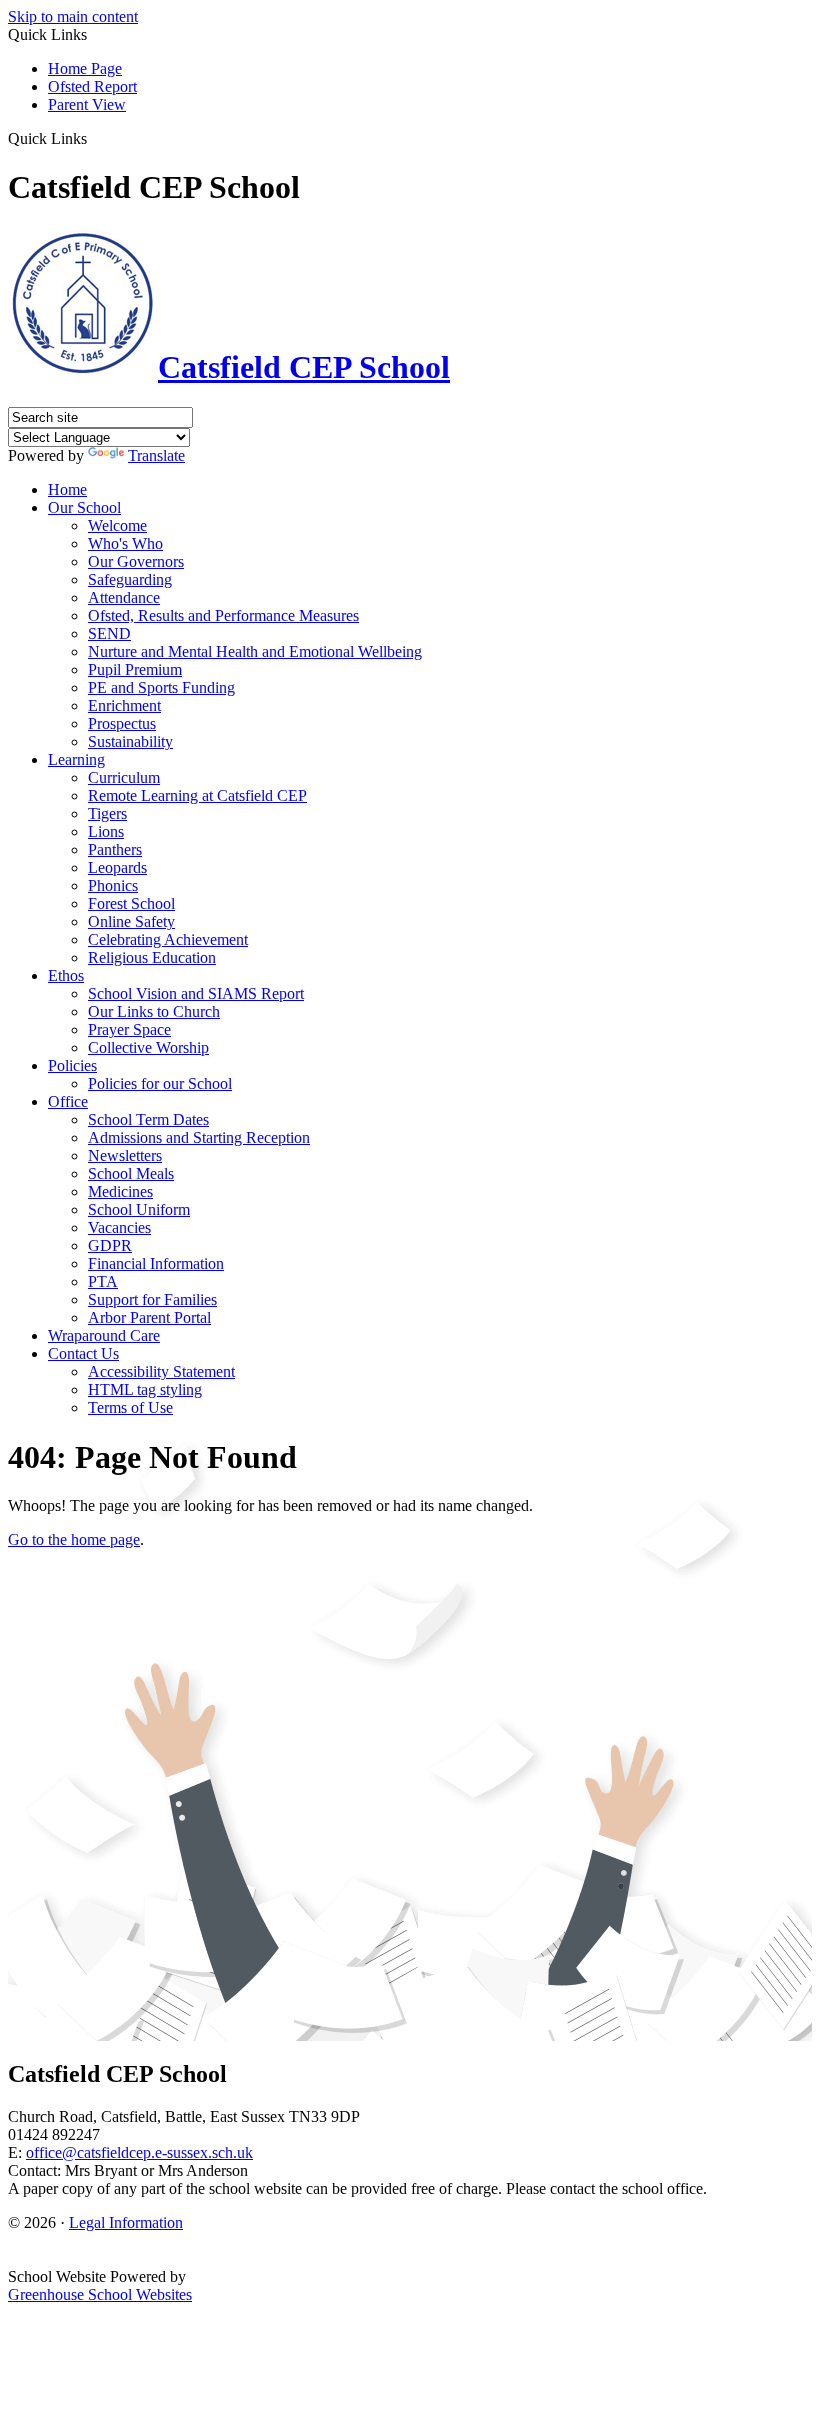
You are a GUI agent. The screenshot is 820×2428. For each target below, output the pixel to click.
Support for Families (152, 1299)
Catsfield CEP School (304, 367)
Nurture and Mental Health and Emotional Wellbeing (255, 651)
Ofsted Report (92, 86)
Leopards (117, 867)
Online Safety (131, 921)
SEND (109, 633)
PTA (103, 1281)
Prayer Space (129, 1029)
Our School (84, 507)
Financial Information (156, 1263)
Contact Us (83, 1353)
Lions (106, 831)
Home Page (85, 68)
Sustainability (130, 741)
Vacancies (119, 1227)
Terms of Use (130, 1407)
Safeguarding (130, 579)
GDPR (110, 1245)
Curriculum (124, 777)
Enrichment (124, 705)
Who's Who (125, 543)
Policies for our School (160, 1083)
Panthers (115, 849)
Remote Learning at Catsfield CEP (197, 795)
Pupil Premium (135, 669)
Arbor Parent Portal (149, 1317)
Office (68, 1101)
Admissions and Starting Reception (199, 1137)
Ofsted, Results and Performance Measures (223, 615)
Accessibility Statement (161, 1371)
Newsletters (125, 1155)
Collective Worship (148, 1047)
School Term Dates (148, 1119)
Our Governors (136, 561)
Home (67, 489)
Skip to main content (73, 16)
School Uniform (139, 1209)
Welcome (117, 525)
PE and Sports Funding (161, 687)
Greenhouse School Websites (100, 2294)
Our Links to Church (154, 1011)
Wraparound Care (104, 1335)
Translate (156, 455)
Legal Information (126, 2222)
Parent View (87, 104)
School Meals (131, 1173)
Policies (72, 1065)
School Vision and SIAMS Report (196, 993)
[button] (94, 138)
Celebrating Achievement (168, 939)
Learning (76, 759)
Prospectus (122, 723)
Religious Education (152, 957)
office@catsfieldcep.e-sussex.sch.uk (139, 2152)
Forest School (131, 903)
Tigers (107, 813)
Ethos (66, 975)
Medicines (120, 1191)
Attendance (124, 597)
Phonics (113, 885)
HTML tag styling (145, 1389)
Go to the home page (74, 1539)
